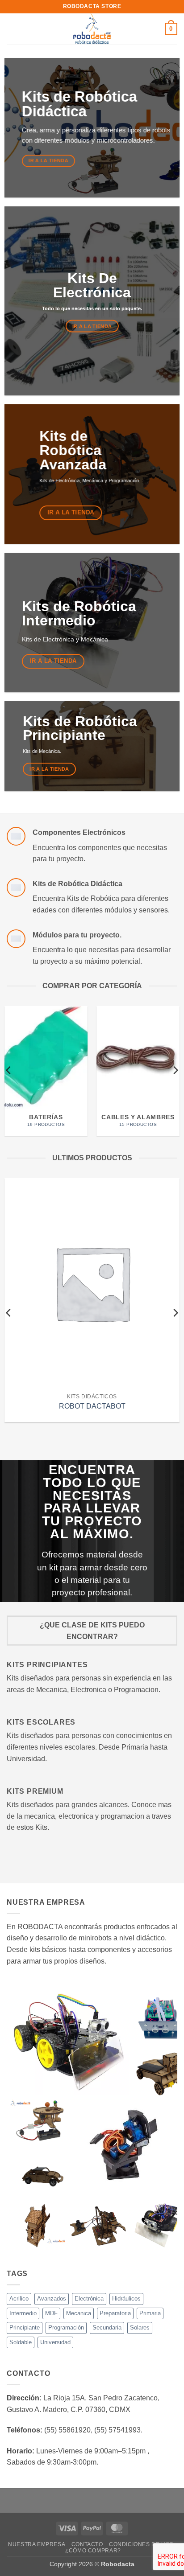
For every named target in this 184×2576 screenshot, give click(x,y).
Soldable (21, 2342)
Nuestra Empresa (37, 2544)
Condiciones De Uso (141, 2544)
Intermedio (23, 2313)
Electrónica (89, 2299)
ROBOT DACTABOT (92, 1406)
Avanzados (52, 2299)
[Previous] (9, 1070)
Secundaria (107, 2327)
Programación (66, 2327)
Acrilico (19, 2299)
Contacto (87, 2544)
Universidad (55, 2342)
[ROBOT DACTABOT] (92, 1283)
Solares (140, 2327)
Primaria (150, 2313)
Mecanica (79, 2313)
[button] (12, 29)
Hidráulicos (126, 2299)
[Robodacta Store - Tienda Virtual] (92, 29)
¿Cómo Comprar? (93, 2551)
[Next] (175, 1070)
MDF (51, 2313)
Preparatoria (115, 2313)
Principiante (25, 2327)
